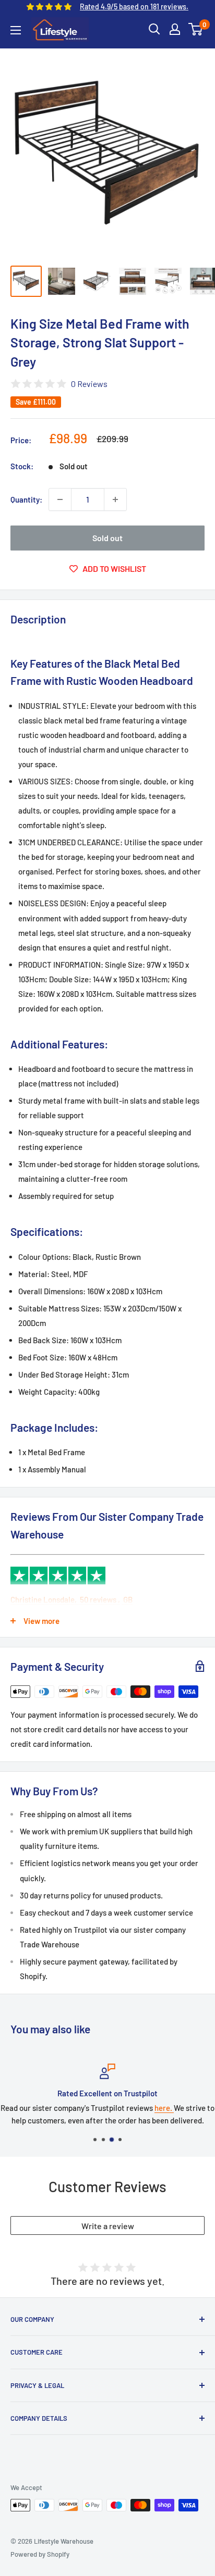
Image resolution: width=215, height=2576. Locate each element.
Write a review (108, 2226)
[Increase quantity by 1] (115, 499)
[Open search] (154, 29)
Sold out (107, 538)
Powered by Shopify (40, 2554)
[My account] (175, 29)
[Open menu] (16, 30)
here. (164, 2108)
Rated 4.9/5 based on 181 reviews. (134, 7)
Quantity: (26, 499)
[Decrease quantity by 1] (60, 499)
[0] (196, 29)
